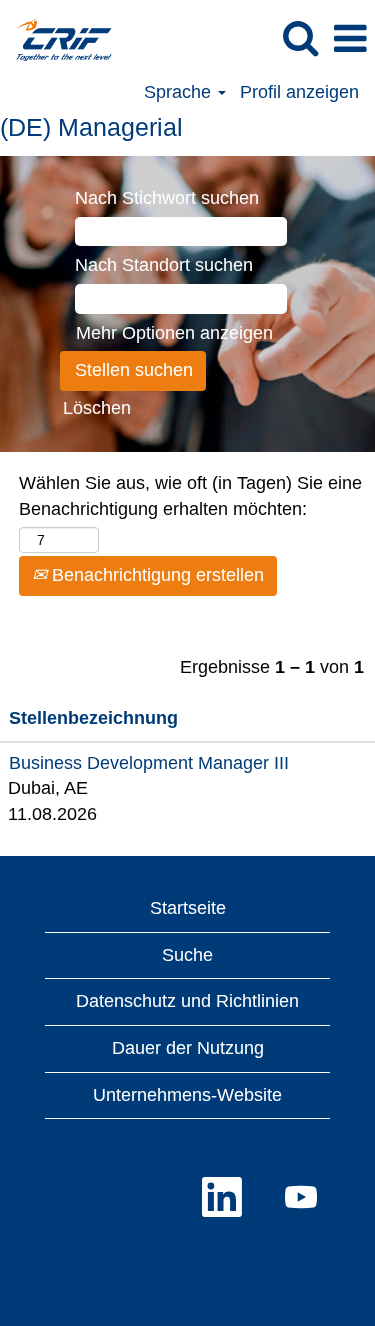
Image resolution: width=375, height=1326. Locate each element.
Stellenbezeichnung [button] (93, 718)
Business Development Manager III (149, 763)
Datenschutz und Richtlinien (187, 1001)
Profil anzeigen (299, 92)
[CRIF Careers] (56, 38)
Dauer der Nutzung (188, 1048)
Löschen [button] (97, 408)
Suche (187, 955)
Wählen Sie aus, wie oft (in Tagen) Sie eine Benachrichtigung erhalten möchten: (190, 496)
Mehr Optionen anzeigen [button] (174, 333)
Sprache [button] (180, 92)
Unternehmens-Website (187, 1095)
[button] (350, 40)
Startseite (188, 908)
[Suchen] (300, 39)
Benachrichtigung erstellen (155, 575)
